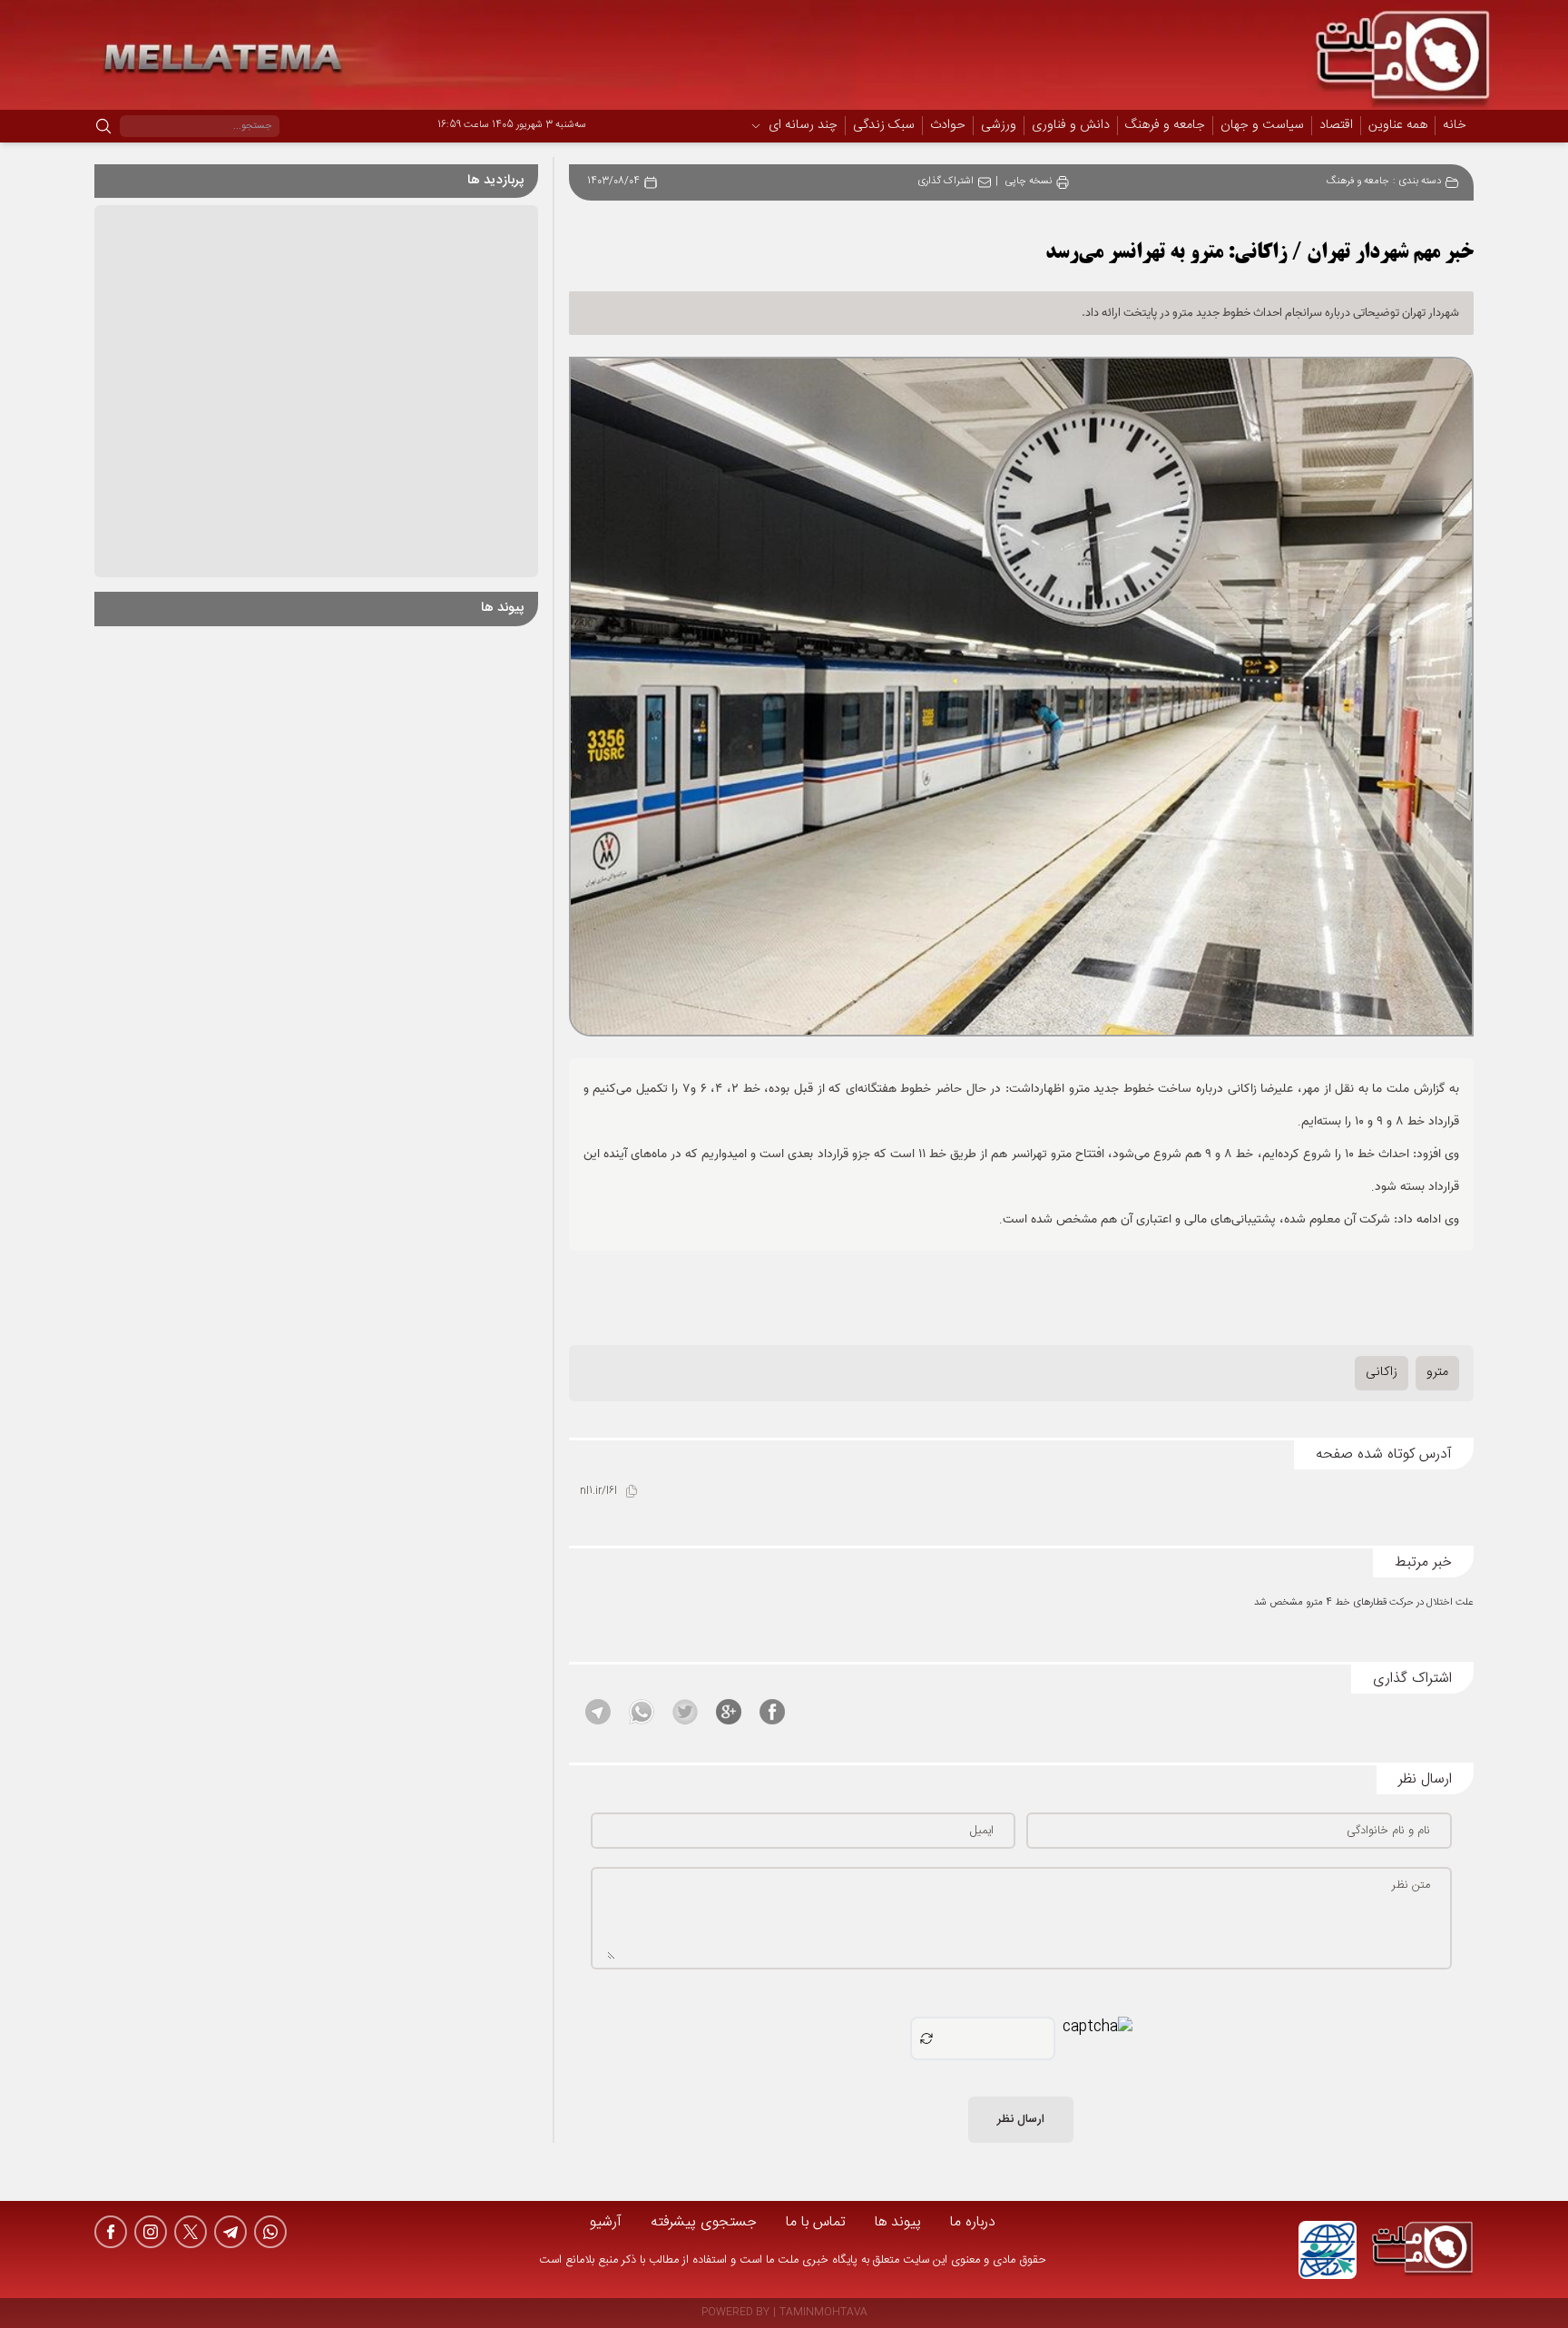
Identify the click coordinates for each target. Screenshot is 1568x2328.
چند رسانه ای (803, 126)
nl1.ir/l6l (598, 1492)
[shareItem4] (642, 1712)
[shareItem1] (772, 1712)
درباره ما (973, 2222)
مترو (1437, 1372)
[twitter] (191, 2232)
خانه (1455, 125)
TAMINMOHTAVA (823, 2313)
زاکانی (1382, 1372)
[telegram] (230, 2232)
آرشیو (606, 2222)
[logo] (1423, 2250)
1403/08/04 (613, 182)
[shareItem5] (598, 1712)
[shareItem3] (685, 1712)
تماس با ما (816, 2222)
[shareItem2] (729, 1712)
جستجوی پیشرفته (704, 2222)
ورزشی (999, 126)
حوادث (948, 126)
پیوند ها (898, 2222)
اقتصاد (1336, 126)
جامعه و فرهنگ (1165, 126)
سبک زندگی (884, 126)
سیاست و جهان (1262, 126)
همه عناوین (1398, 125)
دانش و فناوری (1071, 126)
